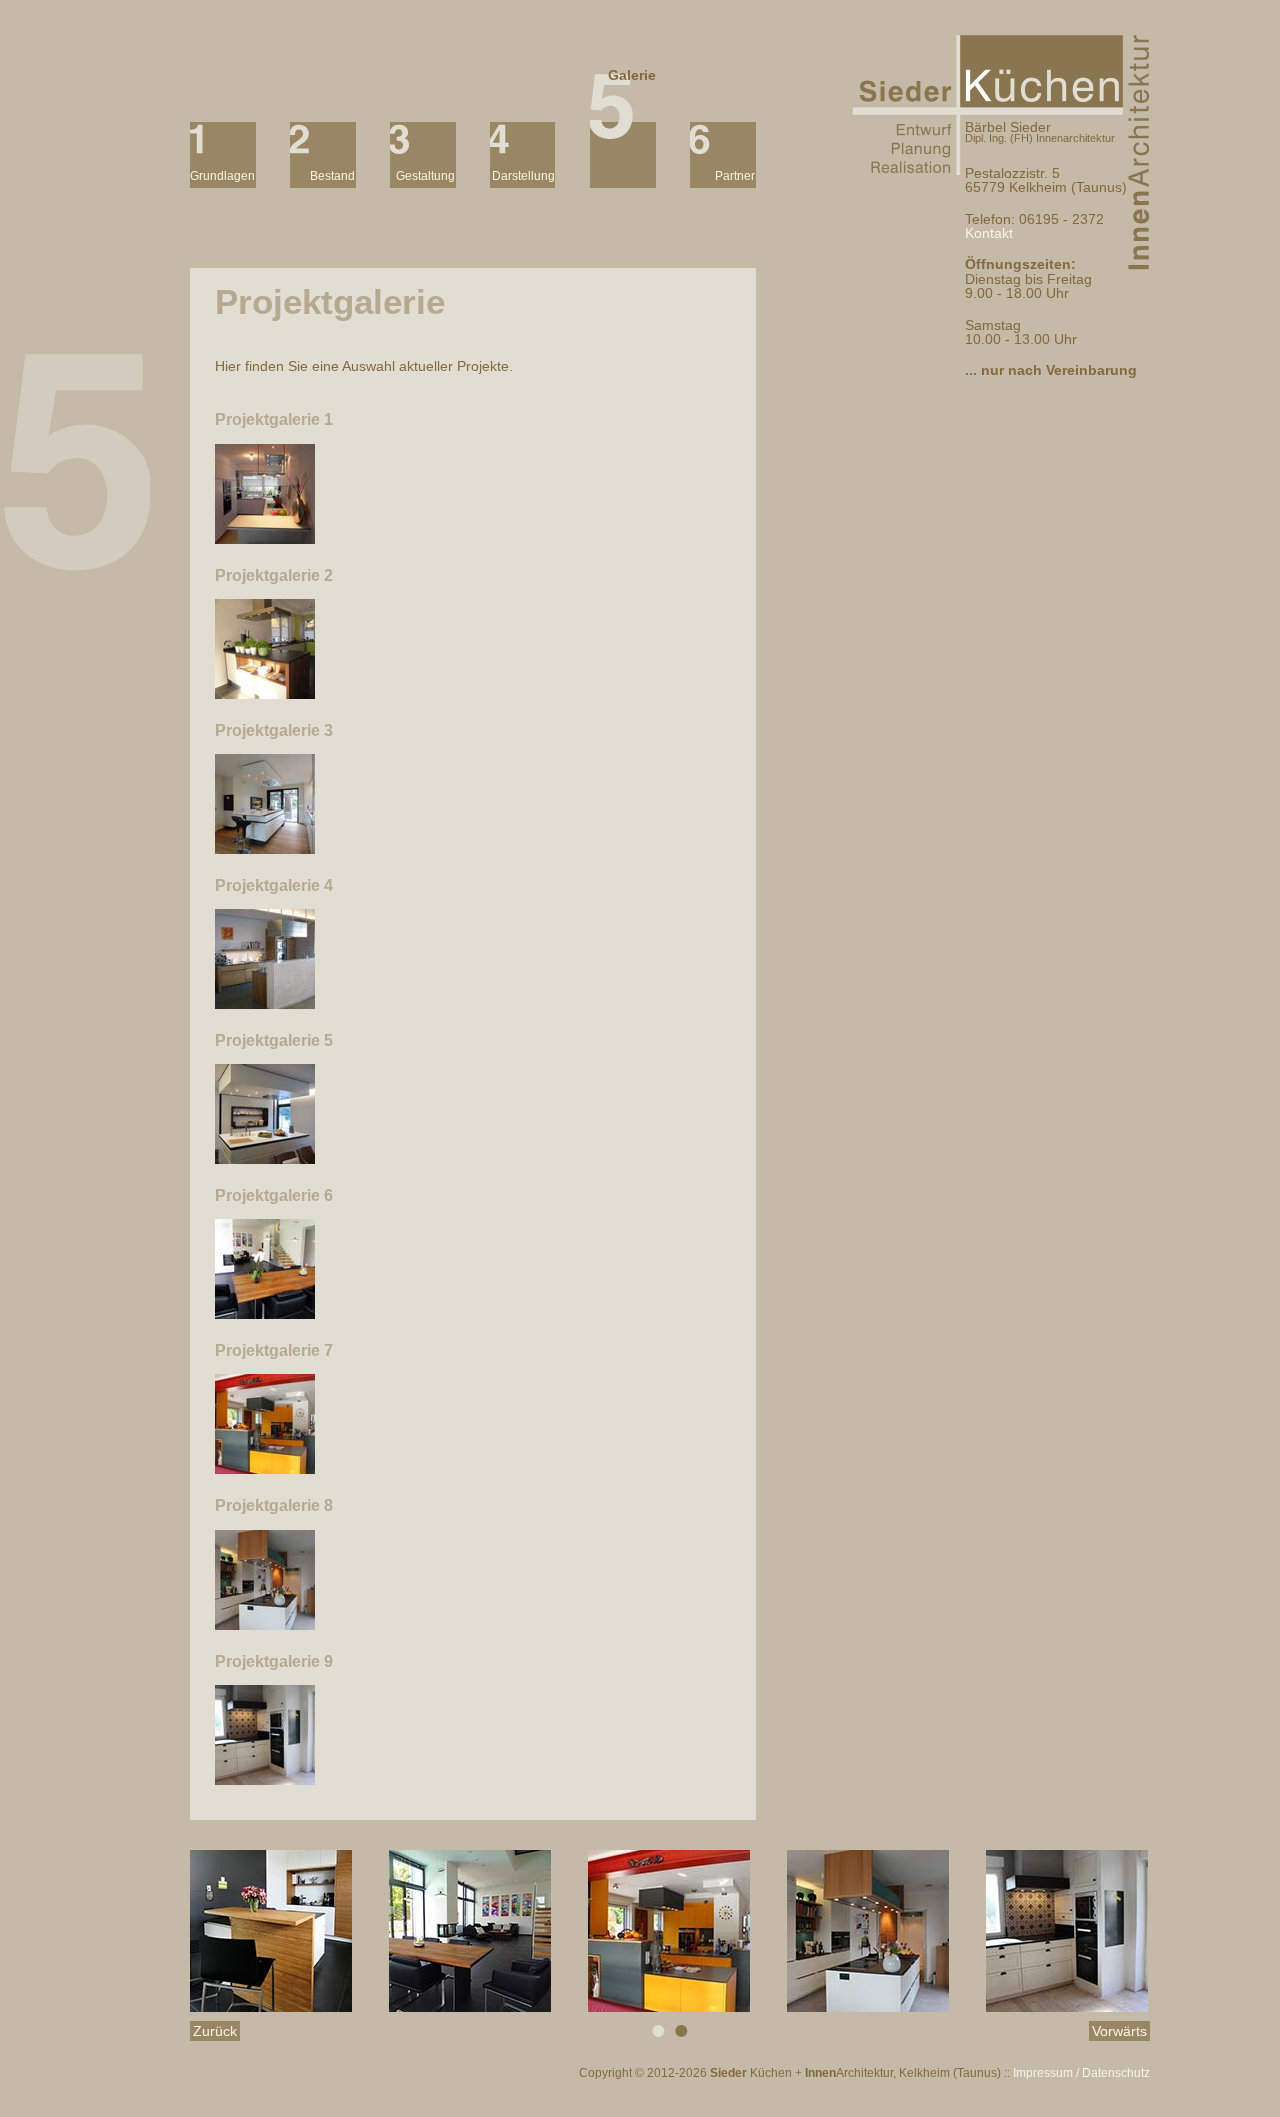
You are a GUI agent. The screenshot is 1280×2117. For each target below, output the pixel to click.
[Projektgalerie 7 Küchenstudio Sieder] (265, 1469)
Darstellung (523, 173)
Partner (735, 173)
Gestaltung (425, 173)
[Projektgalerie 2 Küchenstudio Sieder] (265, 694)
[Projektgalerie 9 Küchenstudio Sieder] (265, 1780)
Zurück (215, 2031)
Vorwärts (1119, 2031)
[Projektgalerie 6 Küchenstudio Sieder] (265, 1314)
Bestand (332, 173)
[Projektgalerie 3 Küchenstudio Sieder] (265, 849)
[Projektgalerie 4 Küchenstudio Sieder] (265, 1004)
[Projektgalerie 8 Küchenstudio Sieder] (265, 1625)
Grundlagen (222, 173)
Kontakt (989, 233)
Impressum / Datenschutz (1081, 2073)
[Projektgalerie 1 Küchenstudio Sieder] (265, 539)
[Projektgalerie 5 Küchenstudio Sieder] (265, 1159)
